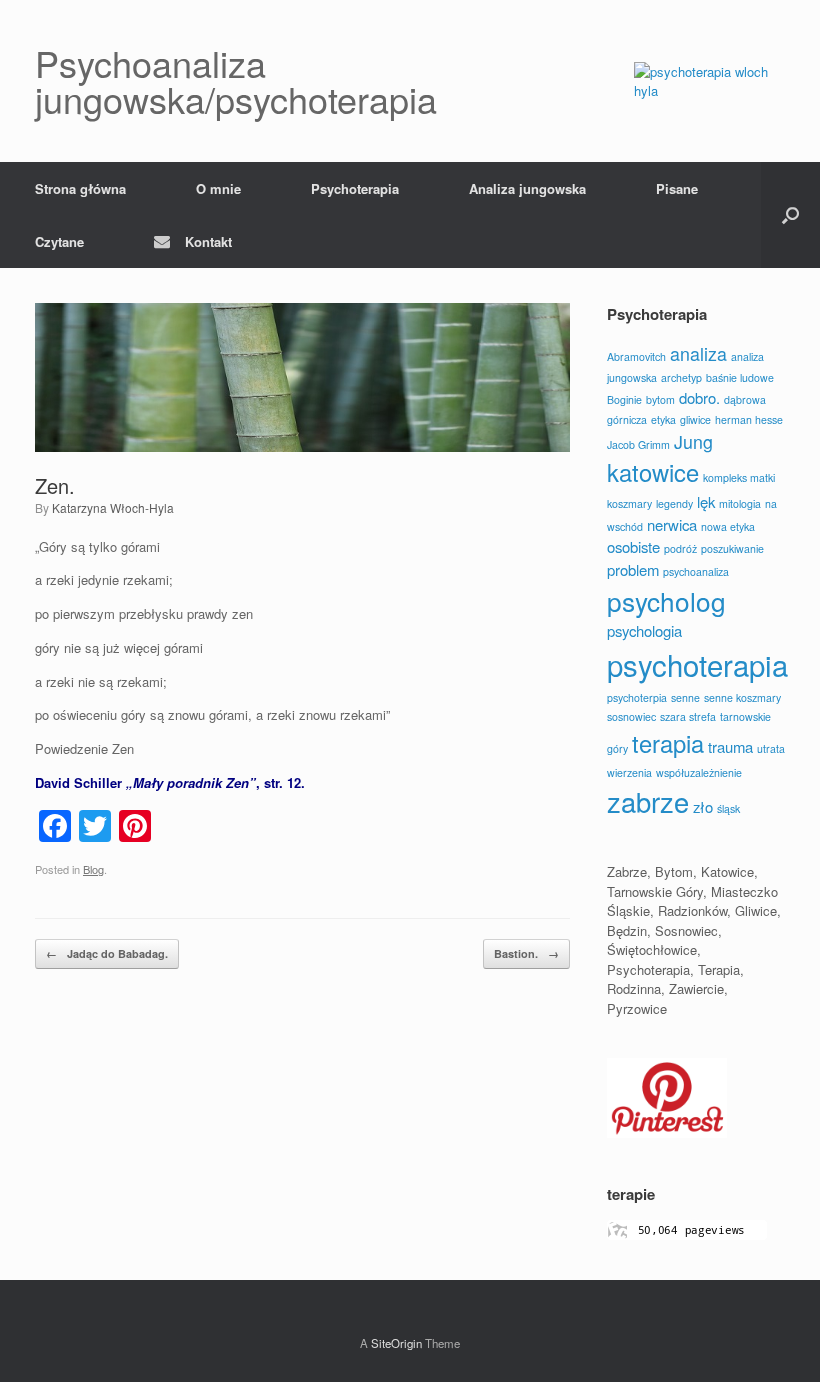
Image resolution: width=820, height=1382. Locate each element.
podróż (680, 548)
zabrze (648, 801)
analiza (698, 353)
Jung (693, 441)
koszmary (629, 503)
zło (703, 806)
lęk (706, 501)
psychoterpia (637, 697)
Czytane (59, 241)
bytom (660, 399)
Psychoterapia (355, 188)
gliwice (695, 419)
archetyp (681, 377)
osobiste (633, 546)
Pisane (677, 188)
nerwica (672, 524)
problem (633, 569)
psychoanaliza (696, 571)
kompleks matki (739, 477)
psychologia (644, 630)
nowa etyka (728, 526)
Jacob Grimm (638, 444)
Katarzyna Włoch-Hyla (113, 507)
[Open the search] (790, 215)
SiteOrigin (396, 1343)
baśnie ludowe (740, 377)
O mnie (218, 188)
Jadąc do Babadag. (107, 953)
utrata (771, 748)
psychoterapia (697, 664)
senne (685, 697)
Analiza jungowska (527, 188)
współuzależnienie (699, 772)
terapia (668, 743)
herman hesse (749, 419)
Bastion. (526, 953)
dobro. (699, 397)
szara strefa (688, 716)
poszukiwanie (732, 548)
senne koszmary (742, 697)
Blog (93, 869)
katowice (653, 472)
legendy (674, 503)
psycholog (666, 600)
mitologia (740, 503)
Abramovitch (636, 356)
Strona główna (80, 188)
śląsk (728, 808)
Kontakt (208, 241)
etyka (663, 419)
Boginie (624, 399)
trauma (730, 746)
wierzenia (629, 772)
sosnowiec (631, 716)
